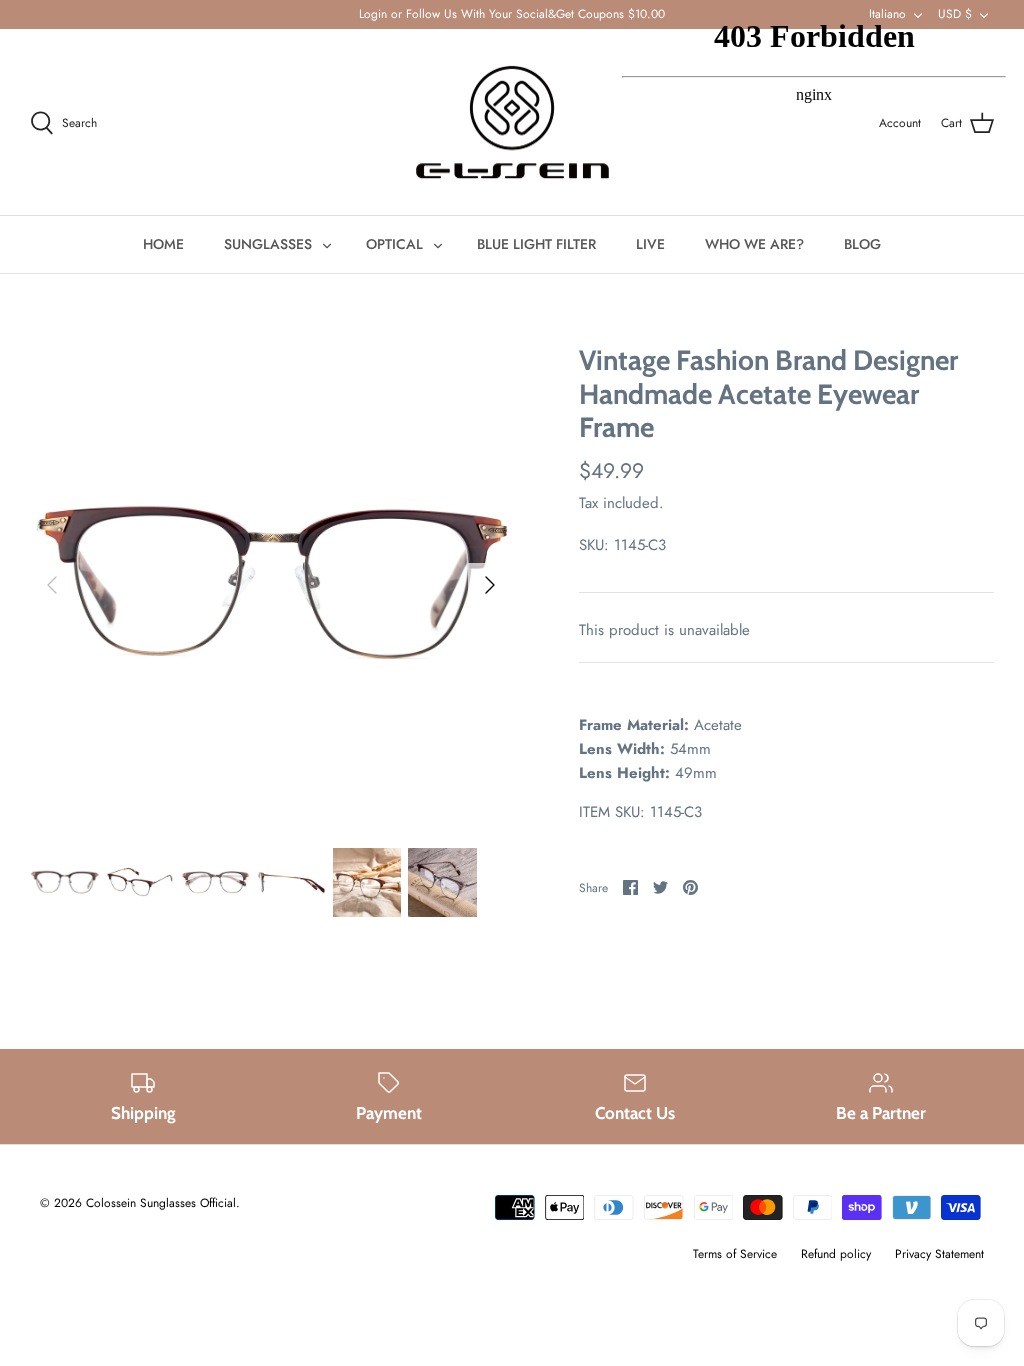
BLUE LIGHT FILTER (536, 244)
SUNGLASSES (268, 244)
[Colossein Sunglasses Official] (512, 122)
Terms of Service (735, 1254)
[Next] (490, 585)
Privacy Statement (939, 1254)
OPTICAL (394, 244)
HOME (163, 244)
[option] (271, 585)
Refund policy (836, 1254)
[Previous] (52, 585)
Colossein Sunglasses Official (161, 1203)
